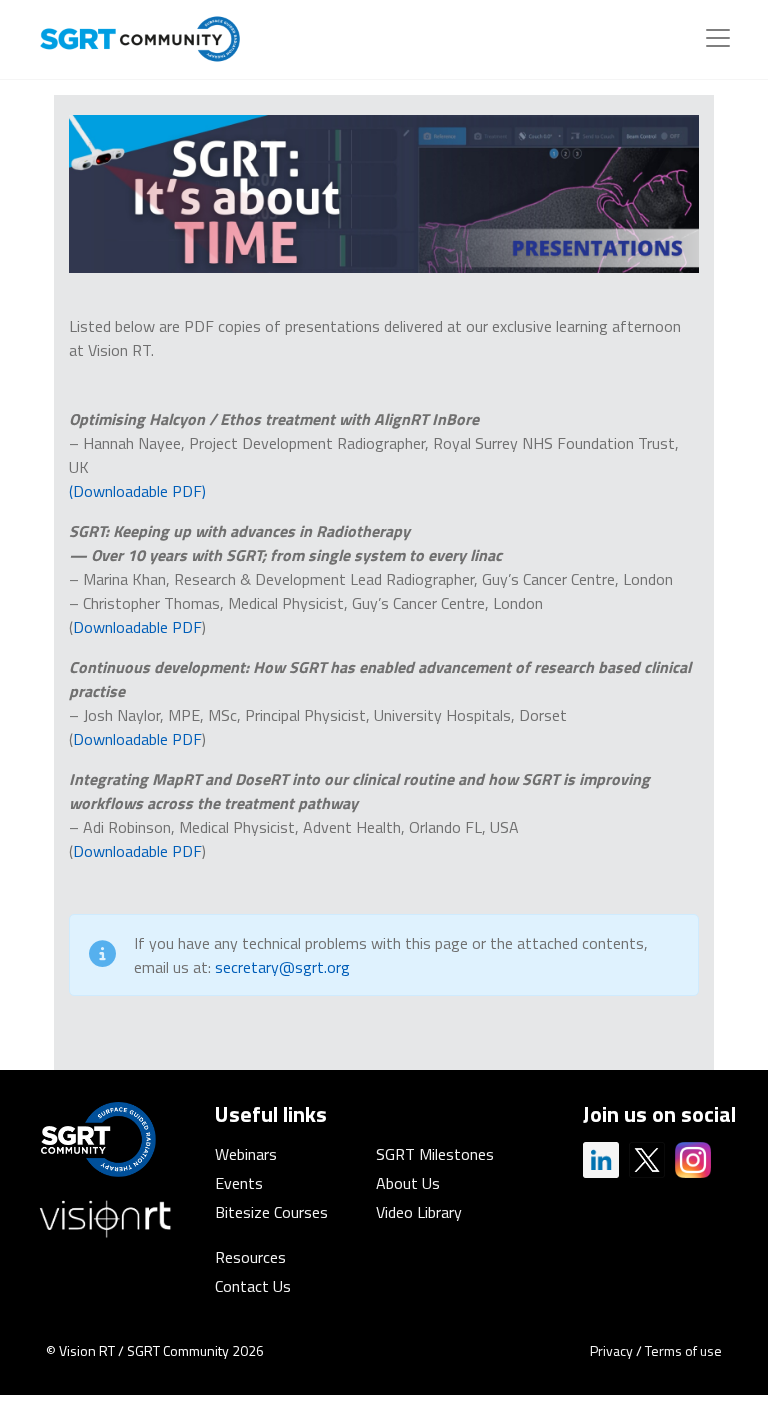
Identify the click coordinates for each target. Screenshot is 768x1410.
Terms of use (683, 1350)
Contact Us (253, 1286)
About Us (408, 1183)
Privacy (611, 1350)
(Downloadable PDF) (137, 491)
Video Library (419, 1212)
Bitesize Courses (271, 1212)
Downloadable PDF (137, 627)
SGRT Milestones (435, 1154)
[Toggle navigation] (718, 38)
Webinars (246, 1154)
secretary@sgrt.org (284, 967)
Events (239, 1183)
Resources (250, 1257)
